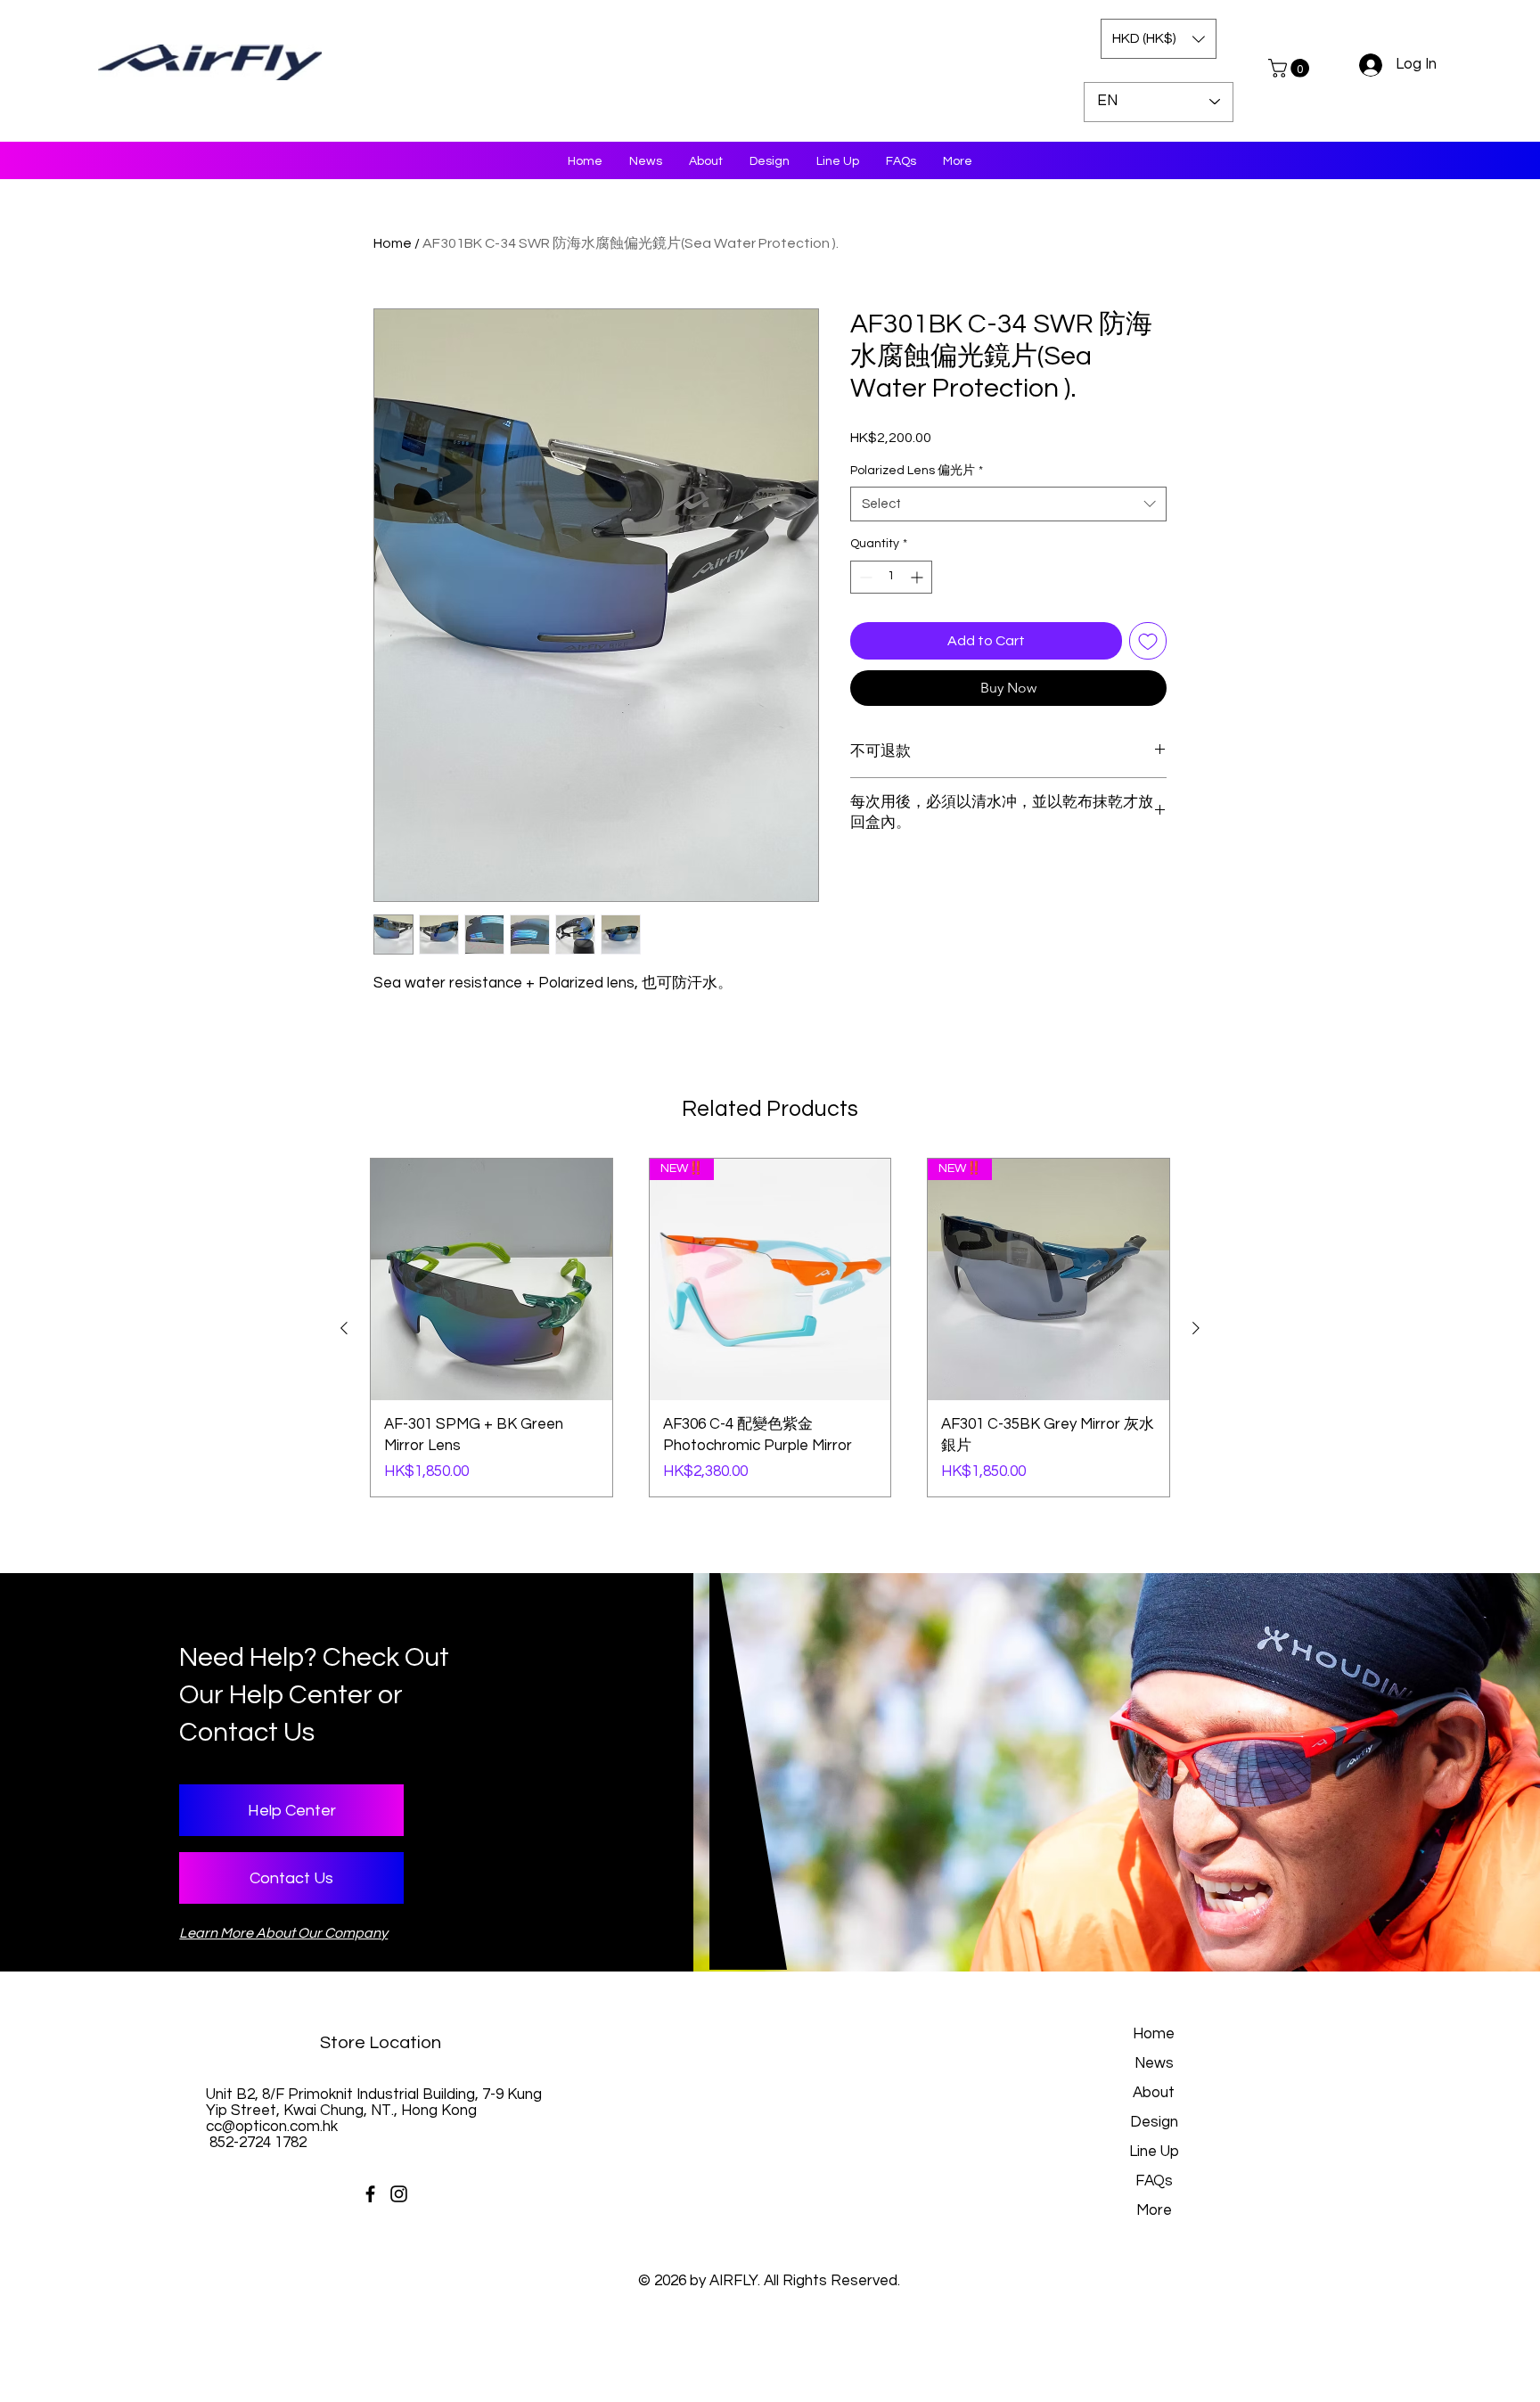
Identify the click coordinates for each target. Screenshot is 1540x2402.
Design (1154, 2122)
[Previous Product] (344, 1328)
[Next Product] (1196, 1328)
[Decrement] (864, 577)
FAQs (1154, 2181)
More (1154, 2210)
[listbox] (1159, 39)
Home (393, 243)
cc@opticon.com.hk (272, 2127)
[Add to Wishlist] (1148, 641)
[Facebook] (370, 2194)
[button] (1159, 39)
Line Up (1154, 2152)
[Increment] (918, 577)
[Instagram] (399, 2194)
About (1154, 2093)
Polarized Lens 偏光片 (917, 471)
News (1154, 2063)
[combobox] (1008, 504)
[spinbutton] (891, 577)
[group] (770, 1328)
